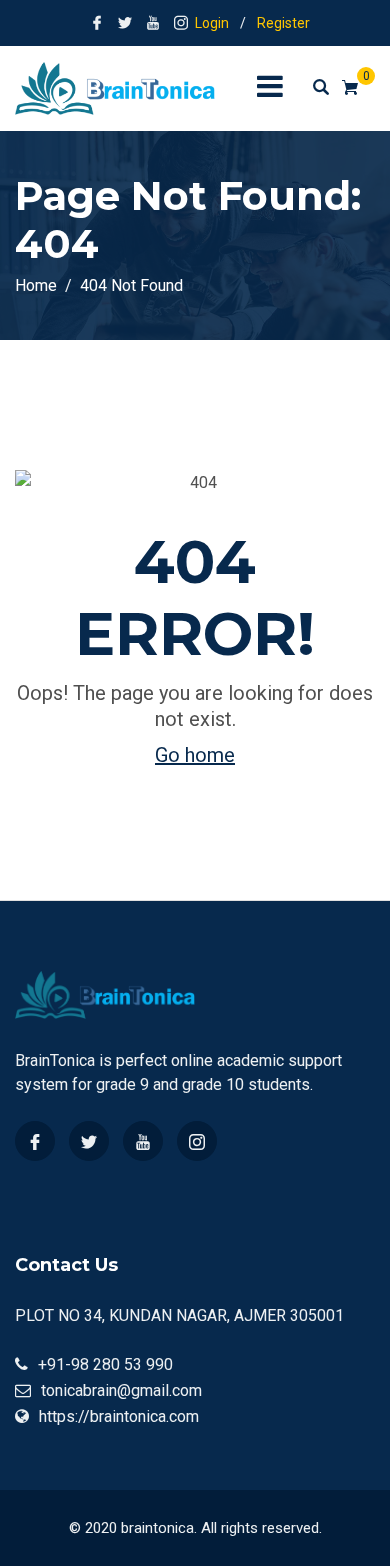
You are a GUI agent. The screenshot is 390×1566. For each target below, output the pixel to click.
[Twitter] (89, 1141)
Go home (195, 755)
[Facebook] (35, 1141)
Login (212, 23)
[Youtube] (143, 1141)
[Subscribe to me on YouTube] (153, 23)
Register (283, 23)
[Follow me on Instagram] (181, 23)
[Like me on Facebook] (97, 23)
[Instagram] (197, 1141)
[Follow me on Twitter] (125, 23)
